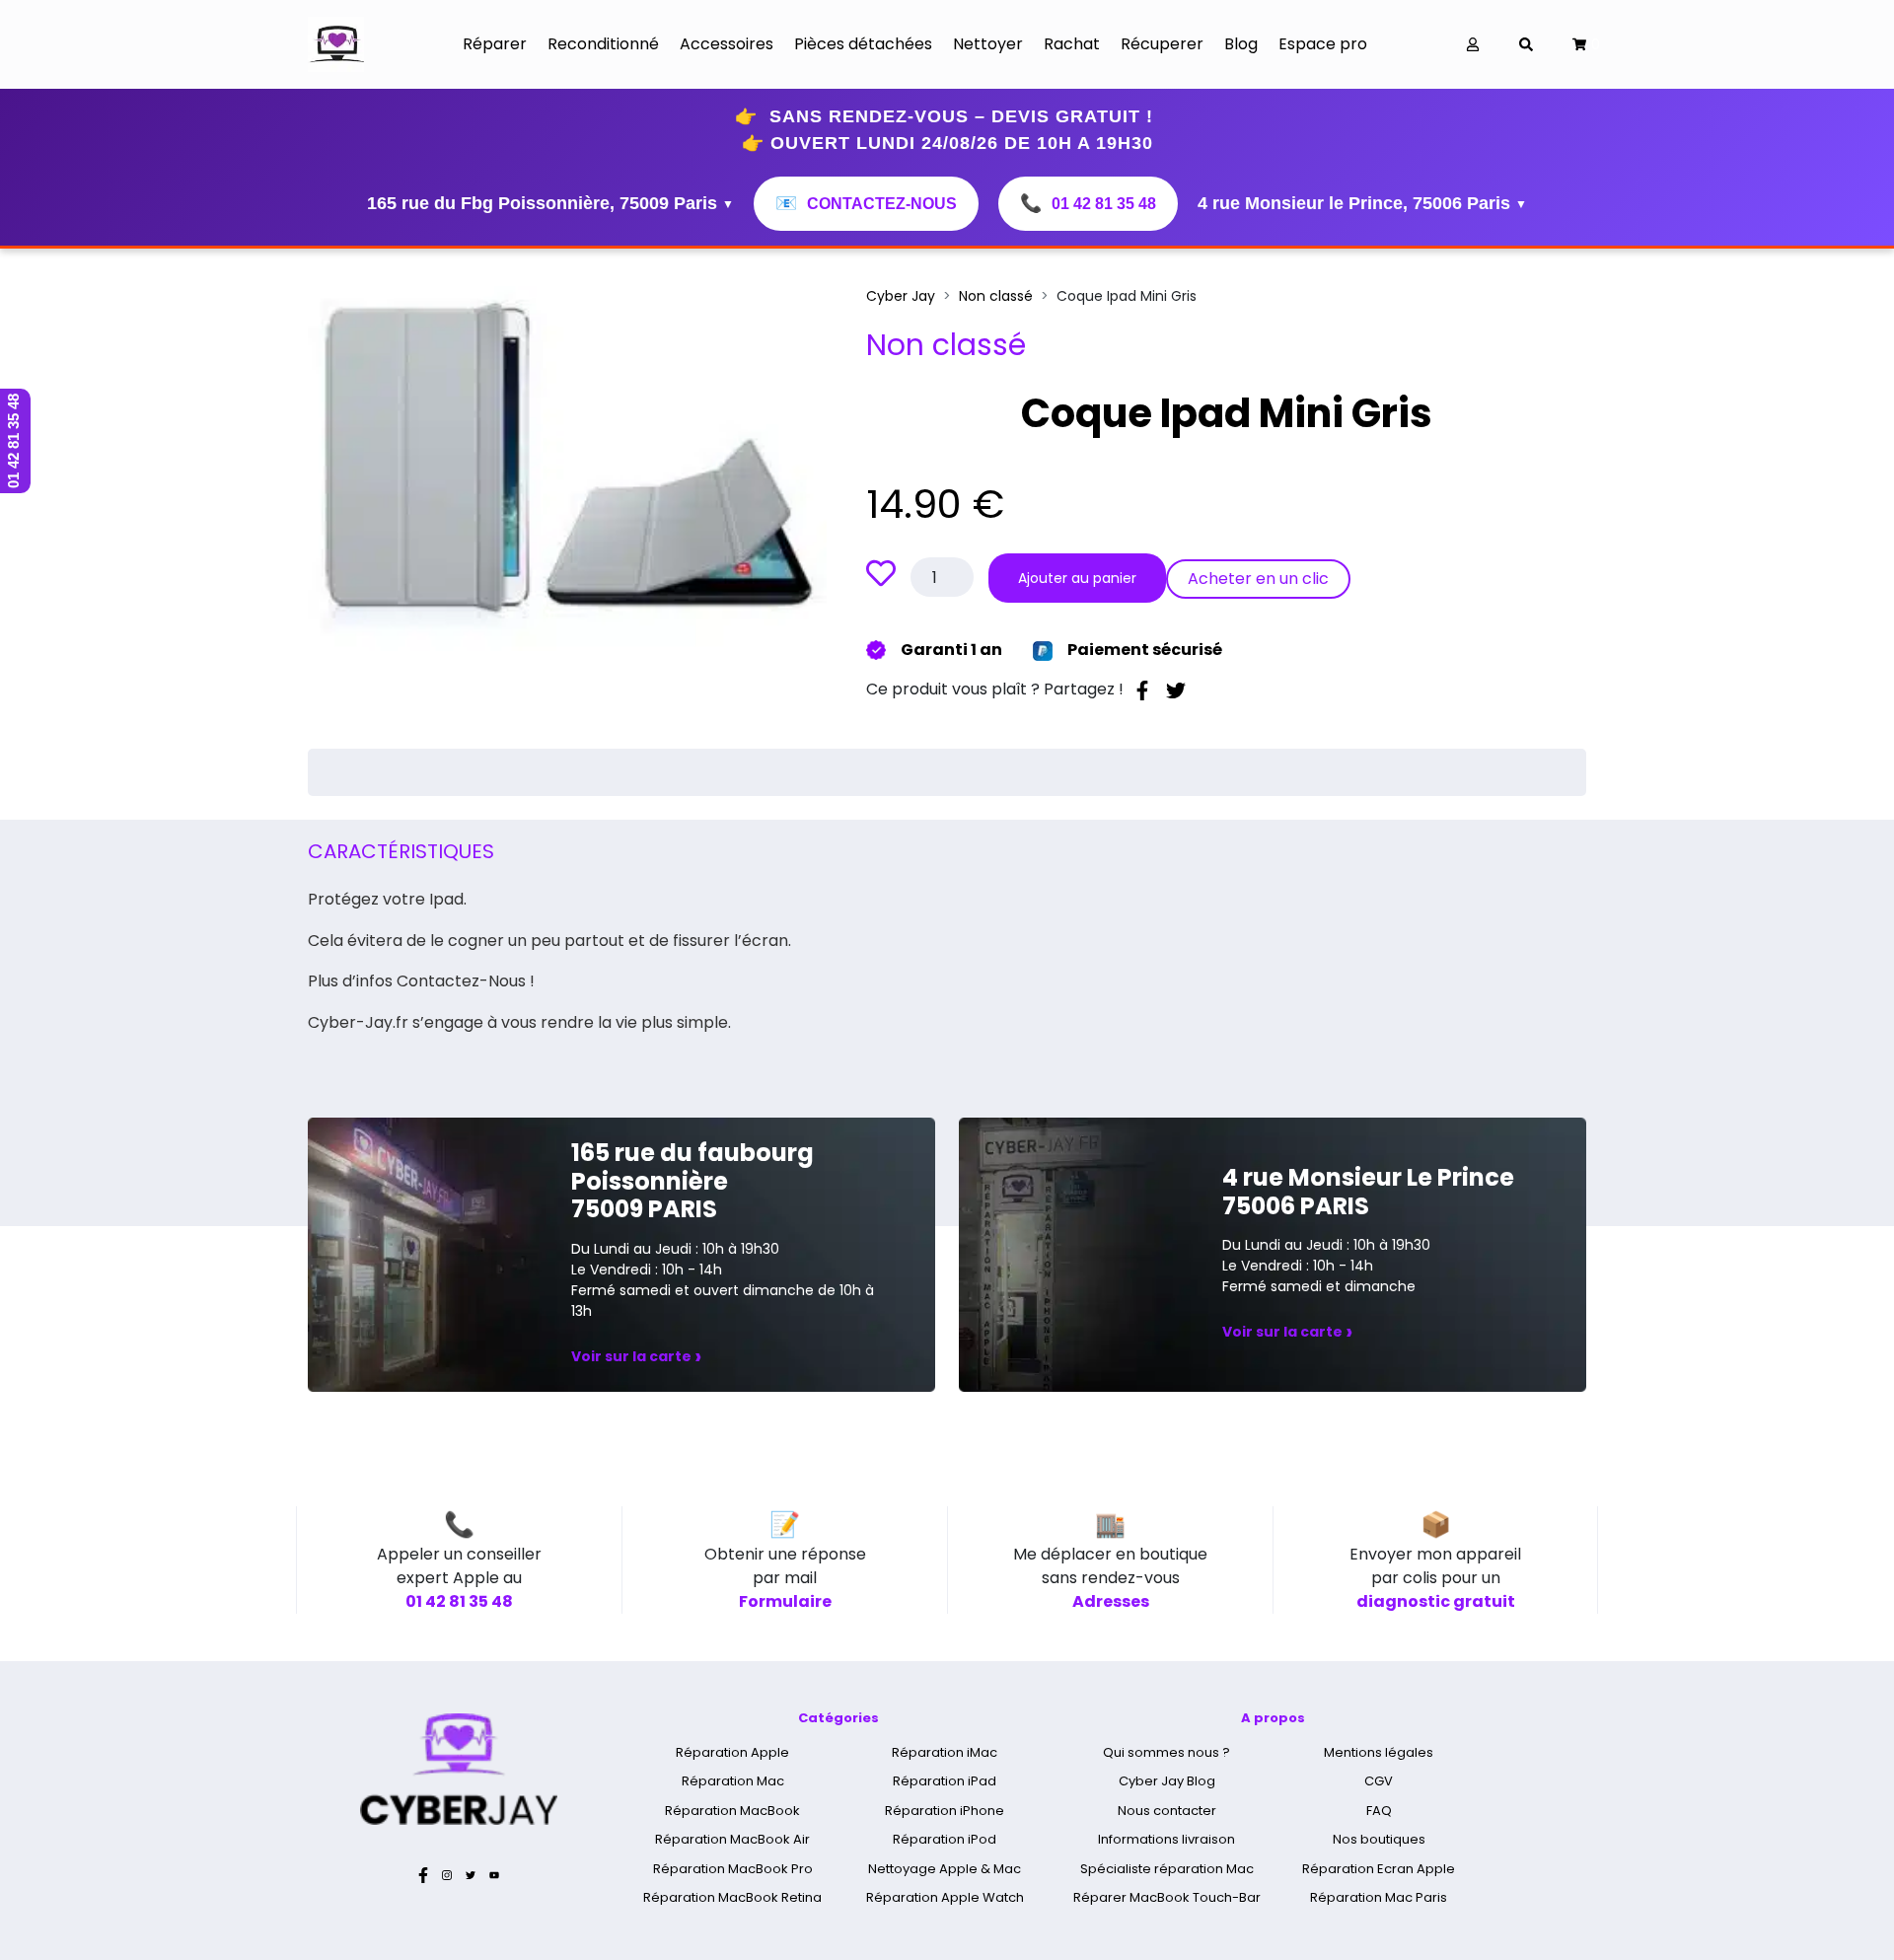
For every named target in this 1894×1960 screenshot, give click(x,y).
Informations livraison (1166, 1839)
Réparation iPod (945, 1839)
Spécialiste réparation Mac (1167, 1869)
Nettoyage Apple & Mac (945, 1869)
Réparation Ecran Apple (1379, 1869)
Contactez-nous (866, 203)
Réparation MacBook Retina (732, 1897)
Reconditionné (603, 44)
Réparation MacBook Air (732, 1839)
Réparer (495, 44)
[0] (1579, 45)
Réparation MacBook (732, 1811)
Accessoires (727, 44)
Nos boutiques (1379, 1839)
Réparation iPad (945, 1781)
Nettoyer (988, 44)
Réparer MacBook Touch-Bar (1167, 1897)
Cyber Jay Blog (1167, 1781)
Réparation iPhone (945, 1811)
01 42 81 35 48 (1088, 203)
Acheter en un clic (1258, 579)
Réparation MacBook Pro (733, 1869)
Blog (1241, 44)
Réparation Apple (732, 1752)
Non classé (996, 296)
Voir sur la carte (636, 1356)
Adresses (1111, 1601)
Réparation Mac (733, 1781)
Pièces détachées (863, 44)
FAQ (1379, 1811)
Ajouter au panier (1077, 578)
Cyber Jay (901, 296)
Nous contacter (1167, 1811)
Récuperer (1162, 44)
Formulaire (785, 1601)
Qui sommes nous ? (1166, 1752)
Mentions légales (1379, 1752)
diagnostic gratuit (1436, 1601)
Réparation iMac (945, 1752)
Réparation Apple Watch (945, 1897)
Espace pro (1323, 44)
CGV (1379, 1781)
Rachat (1072, 44)
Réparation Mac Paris (1379, 1897)
